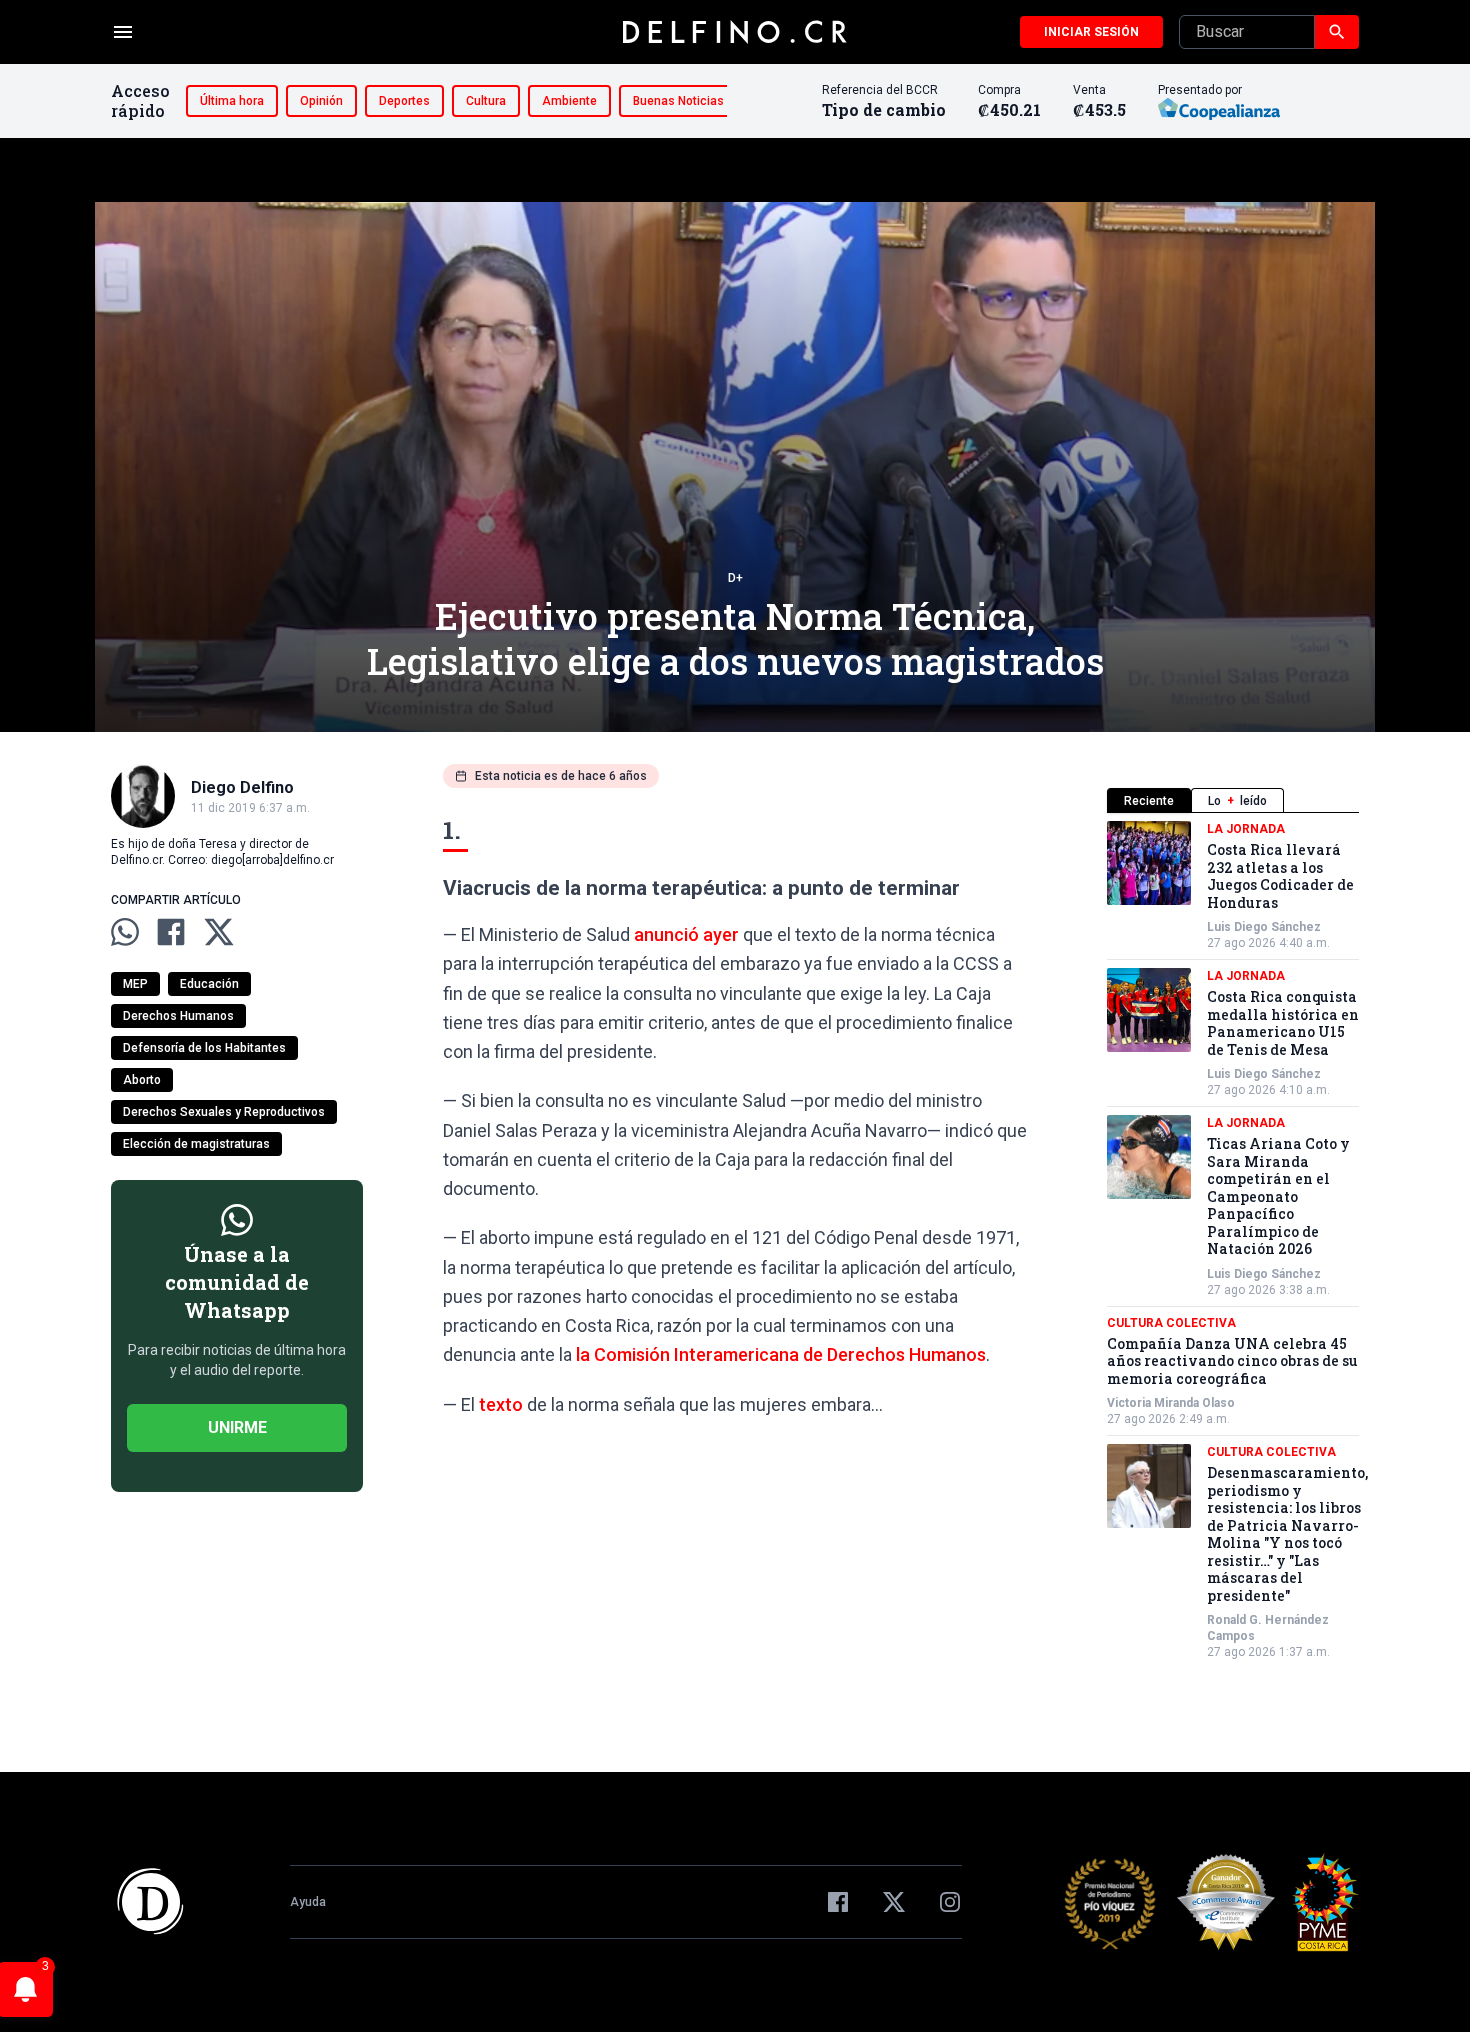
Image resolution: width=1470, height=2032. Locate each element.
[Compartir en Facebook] (171, 932)
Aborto (142, 1080)
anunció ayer (686, 934)
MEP (135, 984)
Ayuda (308, 1902)
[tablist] (1233, 800)
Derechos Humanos (178, 1016)
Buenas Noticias (678, 101)
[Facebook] (838, 1902)
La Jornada (1246, 829)
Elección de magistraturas (196, 1144)
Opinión (321, 101)
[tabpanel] (1233, 1240)
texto (501, 1404)
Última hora (232, 101)
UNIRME (237, 1427)
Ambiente (569, 101)
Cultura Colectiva (1171, 1323)
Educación (209, 984)
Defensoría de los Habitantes (204, 1048)
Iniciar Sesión (1091, 32)
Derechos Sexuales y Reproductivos (224, 1112)
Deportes (404, 101)
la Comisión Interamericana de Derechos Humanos (781, 1354)
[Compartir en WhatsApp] (125, 932)
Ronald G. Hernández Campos (1268, 1628)
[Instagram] (950, 1902)
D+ (735, 578)
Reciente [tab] (1149, 801)
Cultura (486, 101)
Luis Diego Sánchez (1264, 927)
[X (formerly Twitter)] (894, 1902)
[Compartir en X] (219, 932)
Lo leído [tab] (1237, 801)
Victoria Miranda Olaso (1171, 1403)
